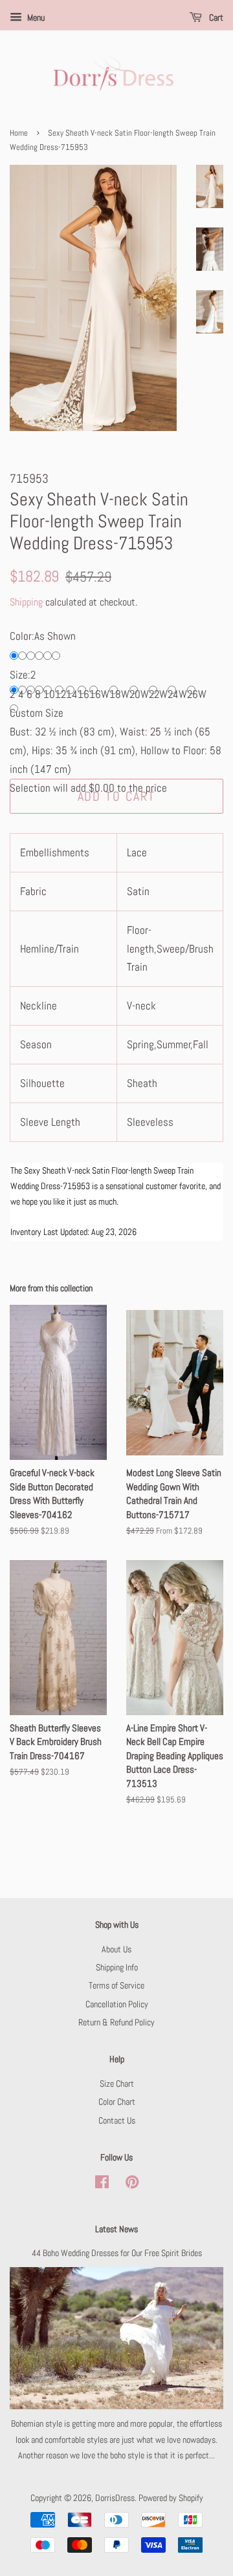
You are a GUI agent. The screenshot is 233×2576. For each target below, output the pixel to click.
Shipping (26, 602)
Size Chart (117, 2084)
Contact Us (117, 2120)
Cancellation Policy (117, 2004)
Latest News (116, 2229)
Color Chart (117, 2102)
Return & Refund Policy (116, 2022)
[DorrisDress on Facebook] (102, 2184)
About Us (116, 1949)
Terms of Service (116, 1985)
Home (19, 133)
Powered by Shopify (171, 2498)
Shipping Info (117, 1967)
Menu (35, 17)
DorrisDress (115, 2498)
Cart (215, 17)
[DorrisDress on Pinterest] (132, 2184)
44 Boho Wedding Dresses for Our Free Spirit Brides (117, 2253)
